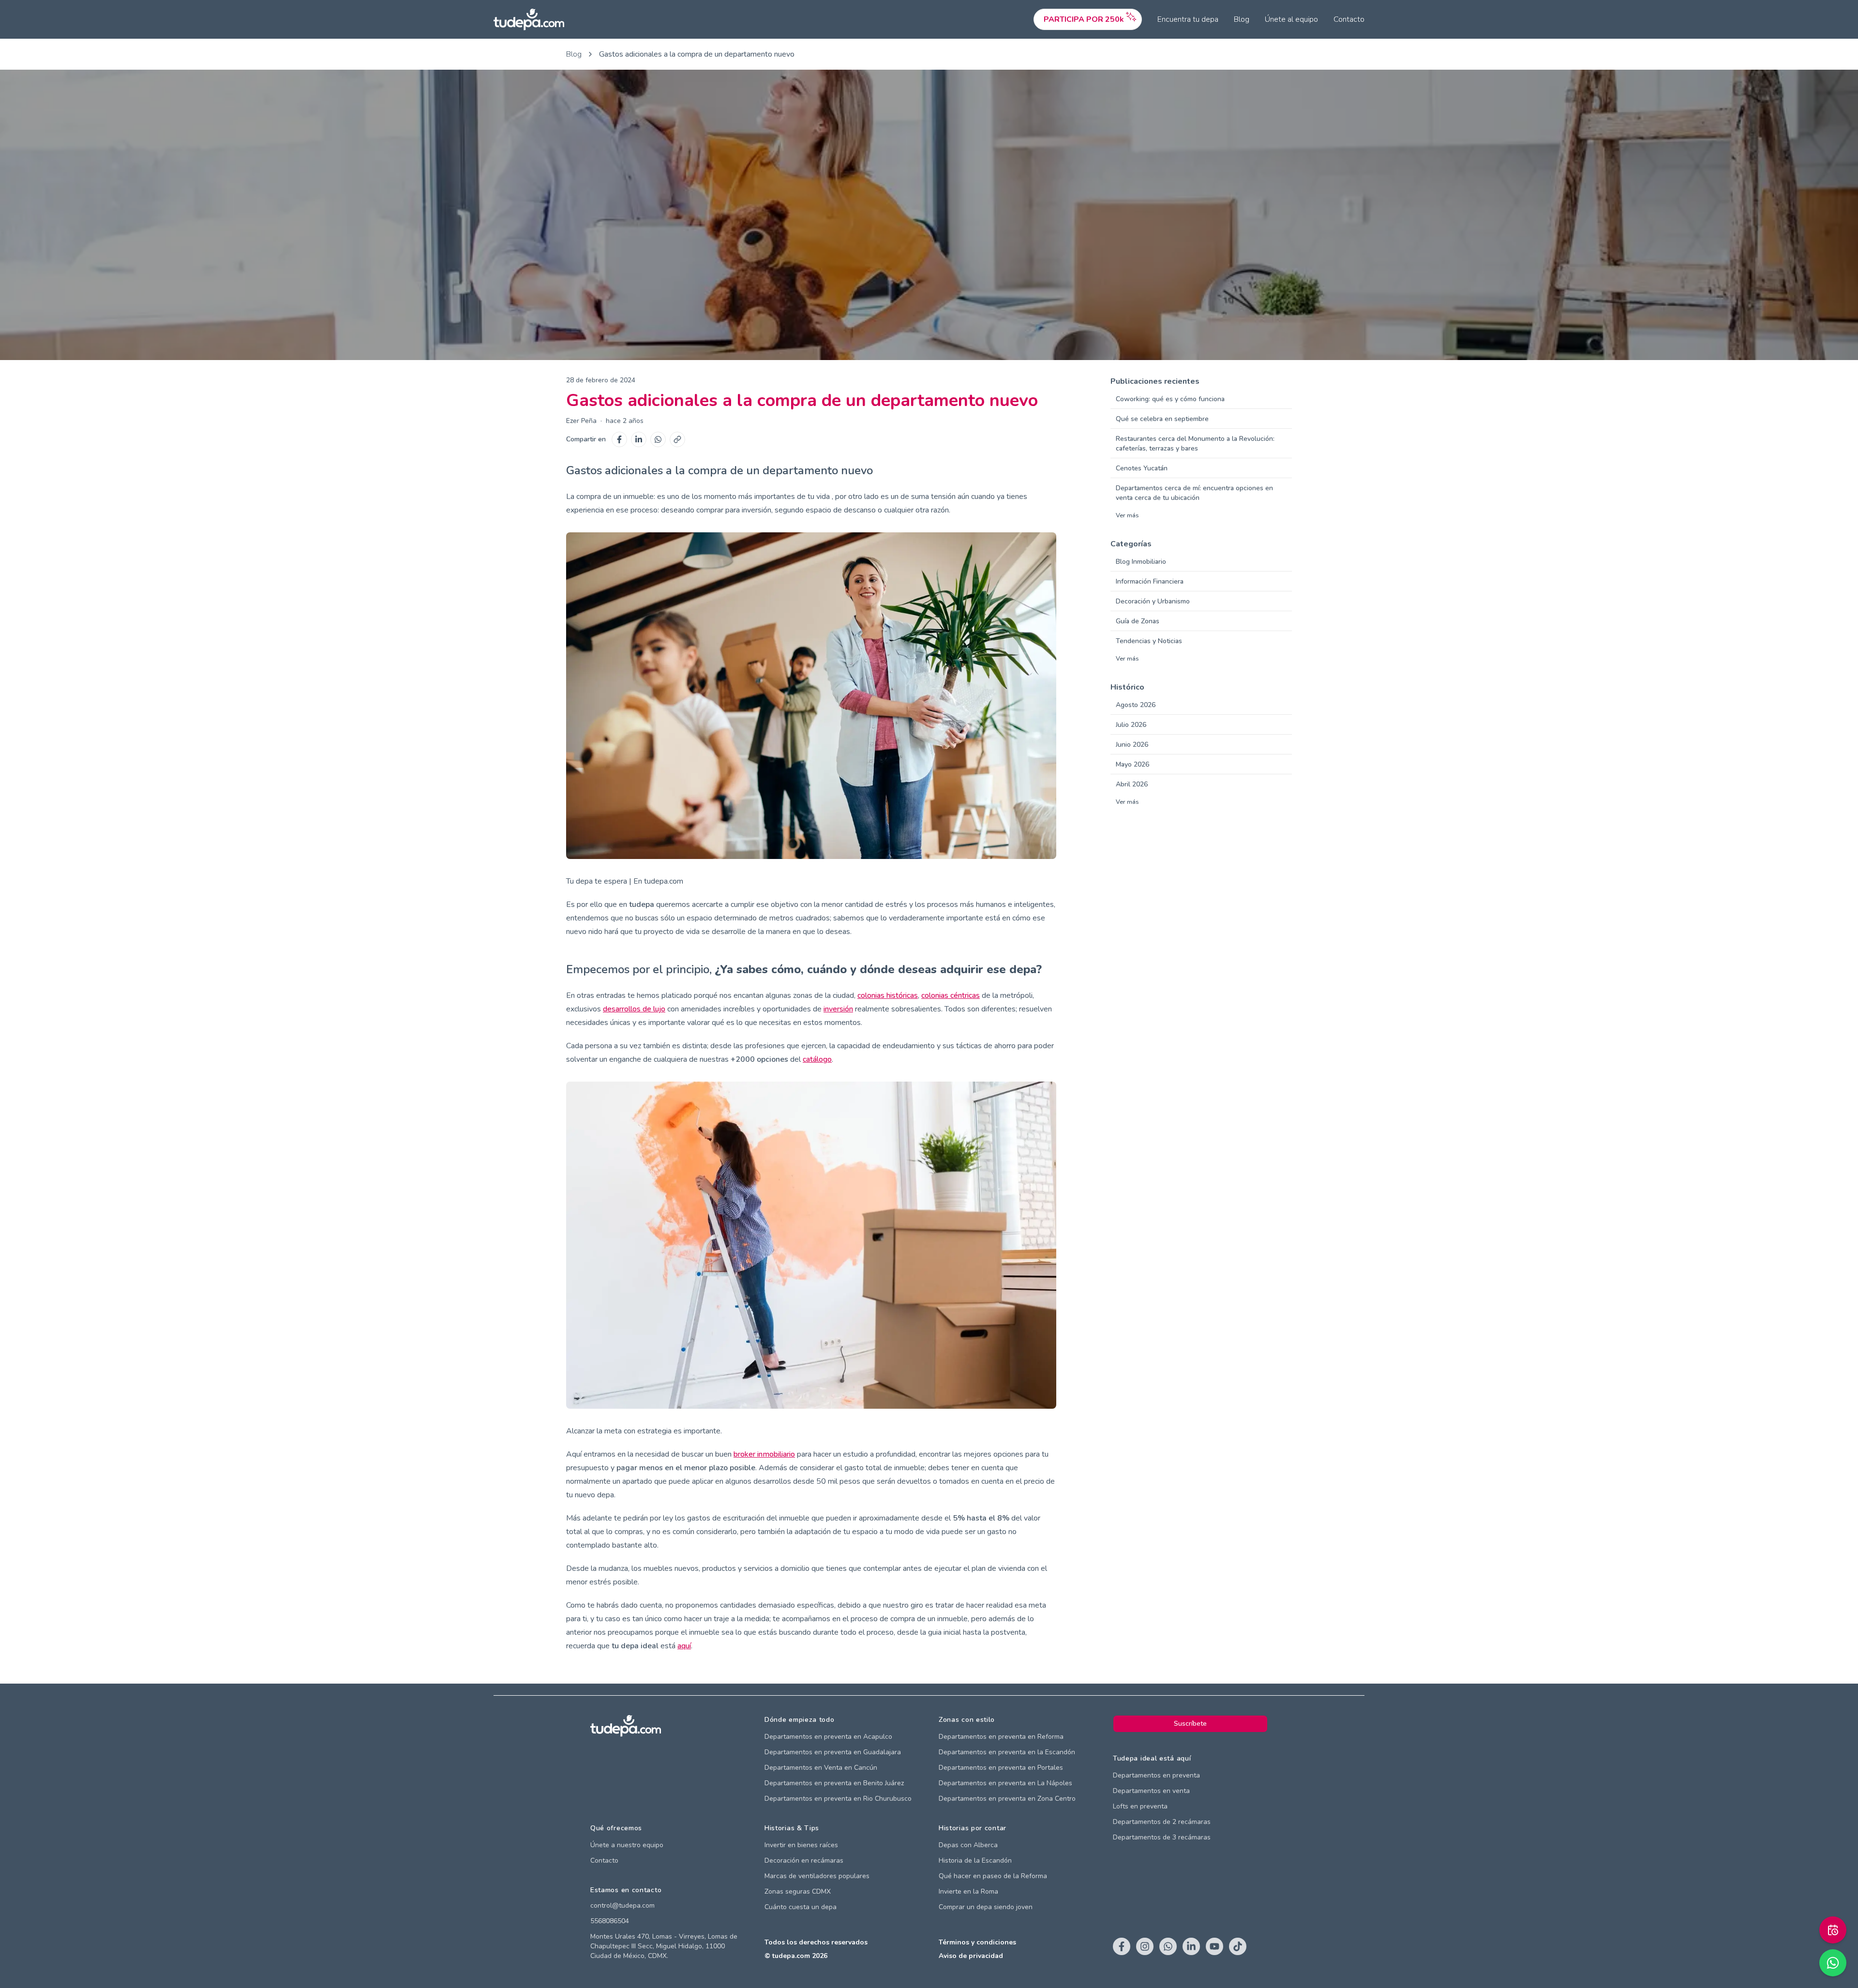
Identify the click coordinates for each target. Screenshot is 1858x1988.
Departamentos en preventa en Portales (1001, 1768)
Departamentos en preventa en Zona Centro (1007, 1799)
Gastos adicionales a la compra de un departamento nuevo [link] (697, 54)
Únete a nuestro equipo (627, 1845)
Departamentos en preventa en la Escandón (1007, 1752)
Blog (1242, 19)
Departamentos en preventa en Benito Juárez (834, 1783)
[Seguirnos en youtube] (1214, 1946)
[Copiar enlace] (677, 439)
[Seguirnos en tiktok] (1238, 1946)
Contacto (1349, 19)
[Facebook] (619, 439)
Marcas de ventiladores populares (817, 1876)
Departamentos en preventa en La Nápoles (1005, 1783)
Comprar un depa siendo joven (986, 1907)
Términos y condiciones (977, 1942)
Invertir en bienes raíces (801, 1845)
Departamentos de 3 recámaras (1162, 1837)
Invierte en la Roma (968, 1891)
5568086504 (610, 1921)
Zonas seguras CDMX (798, 1891)
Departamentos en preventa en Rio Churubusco (838, 1799)
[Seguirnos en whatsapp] (1168, 1946)
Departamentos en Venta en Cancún (821, 1768)
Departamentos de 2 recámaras (1162, 1822)
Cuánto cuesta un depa (801, 1907)
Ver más (1127, 515)
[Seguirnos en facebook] (1122, 1946)
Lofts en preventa (1140, 1806)
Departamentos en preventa (1156, 1775)
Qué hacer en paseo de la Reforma (993, 1876)
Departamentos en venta (1151, 1791)
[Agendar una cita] (1833, 1930)
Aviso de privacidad (971, 1956)
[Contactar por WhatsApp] (1833, 1963)
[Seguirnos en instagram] (1145, 1946)
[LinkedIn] (639, 439)
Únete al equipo (1291, 19)
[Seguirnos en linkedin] (1191, 1946)
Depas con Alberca (968, 1845)
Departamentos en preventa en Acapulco (828, 1737)
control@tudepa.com (622, 1905)
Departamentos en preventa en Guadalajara (833, 1752)
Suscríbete (1190, 1724)
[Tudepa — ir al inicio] (529, 20)
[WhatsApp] (658, 439)
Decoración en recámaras (804, 1860)
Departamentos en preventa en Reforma (1001, 1737)
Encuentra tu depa (1188, 19)
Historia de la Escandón (975, 1860)
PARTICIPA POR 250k (1084, 19)
